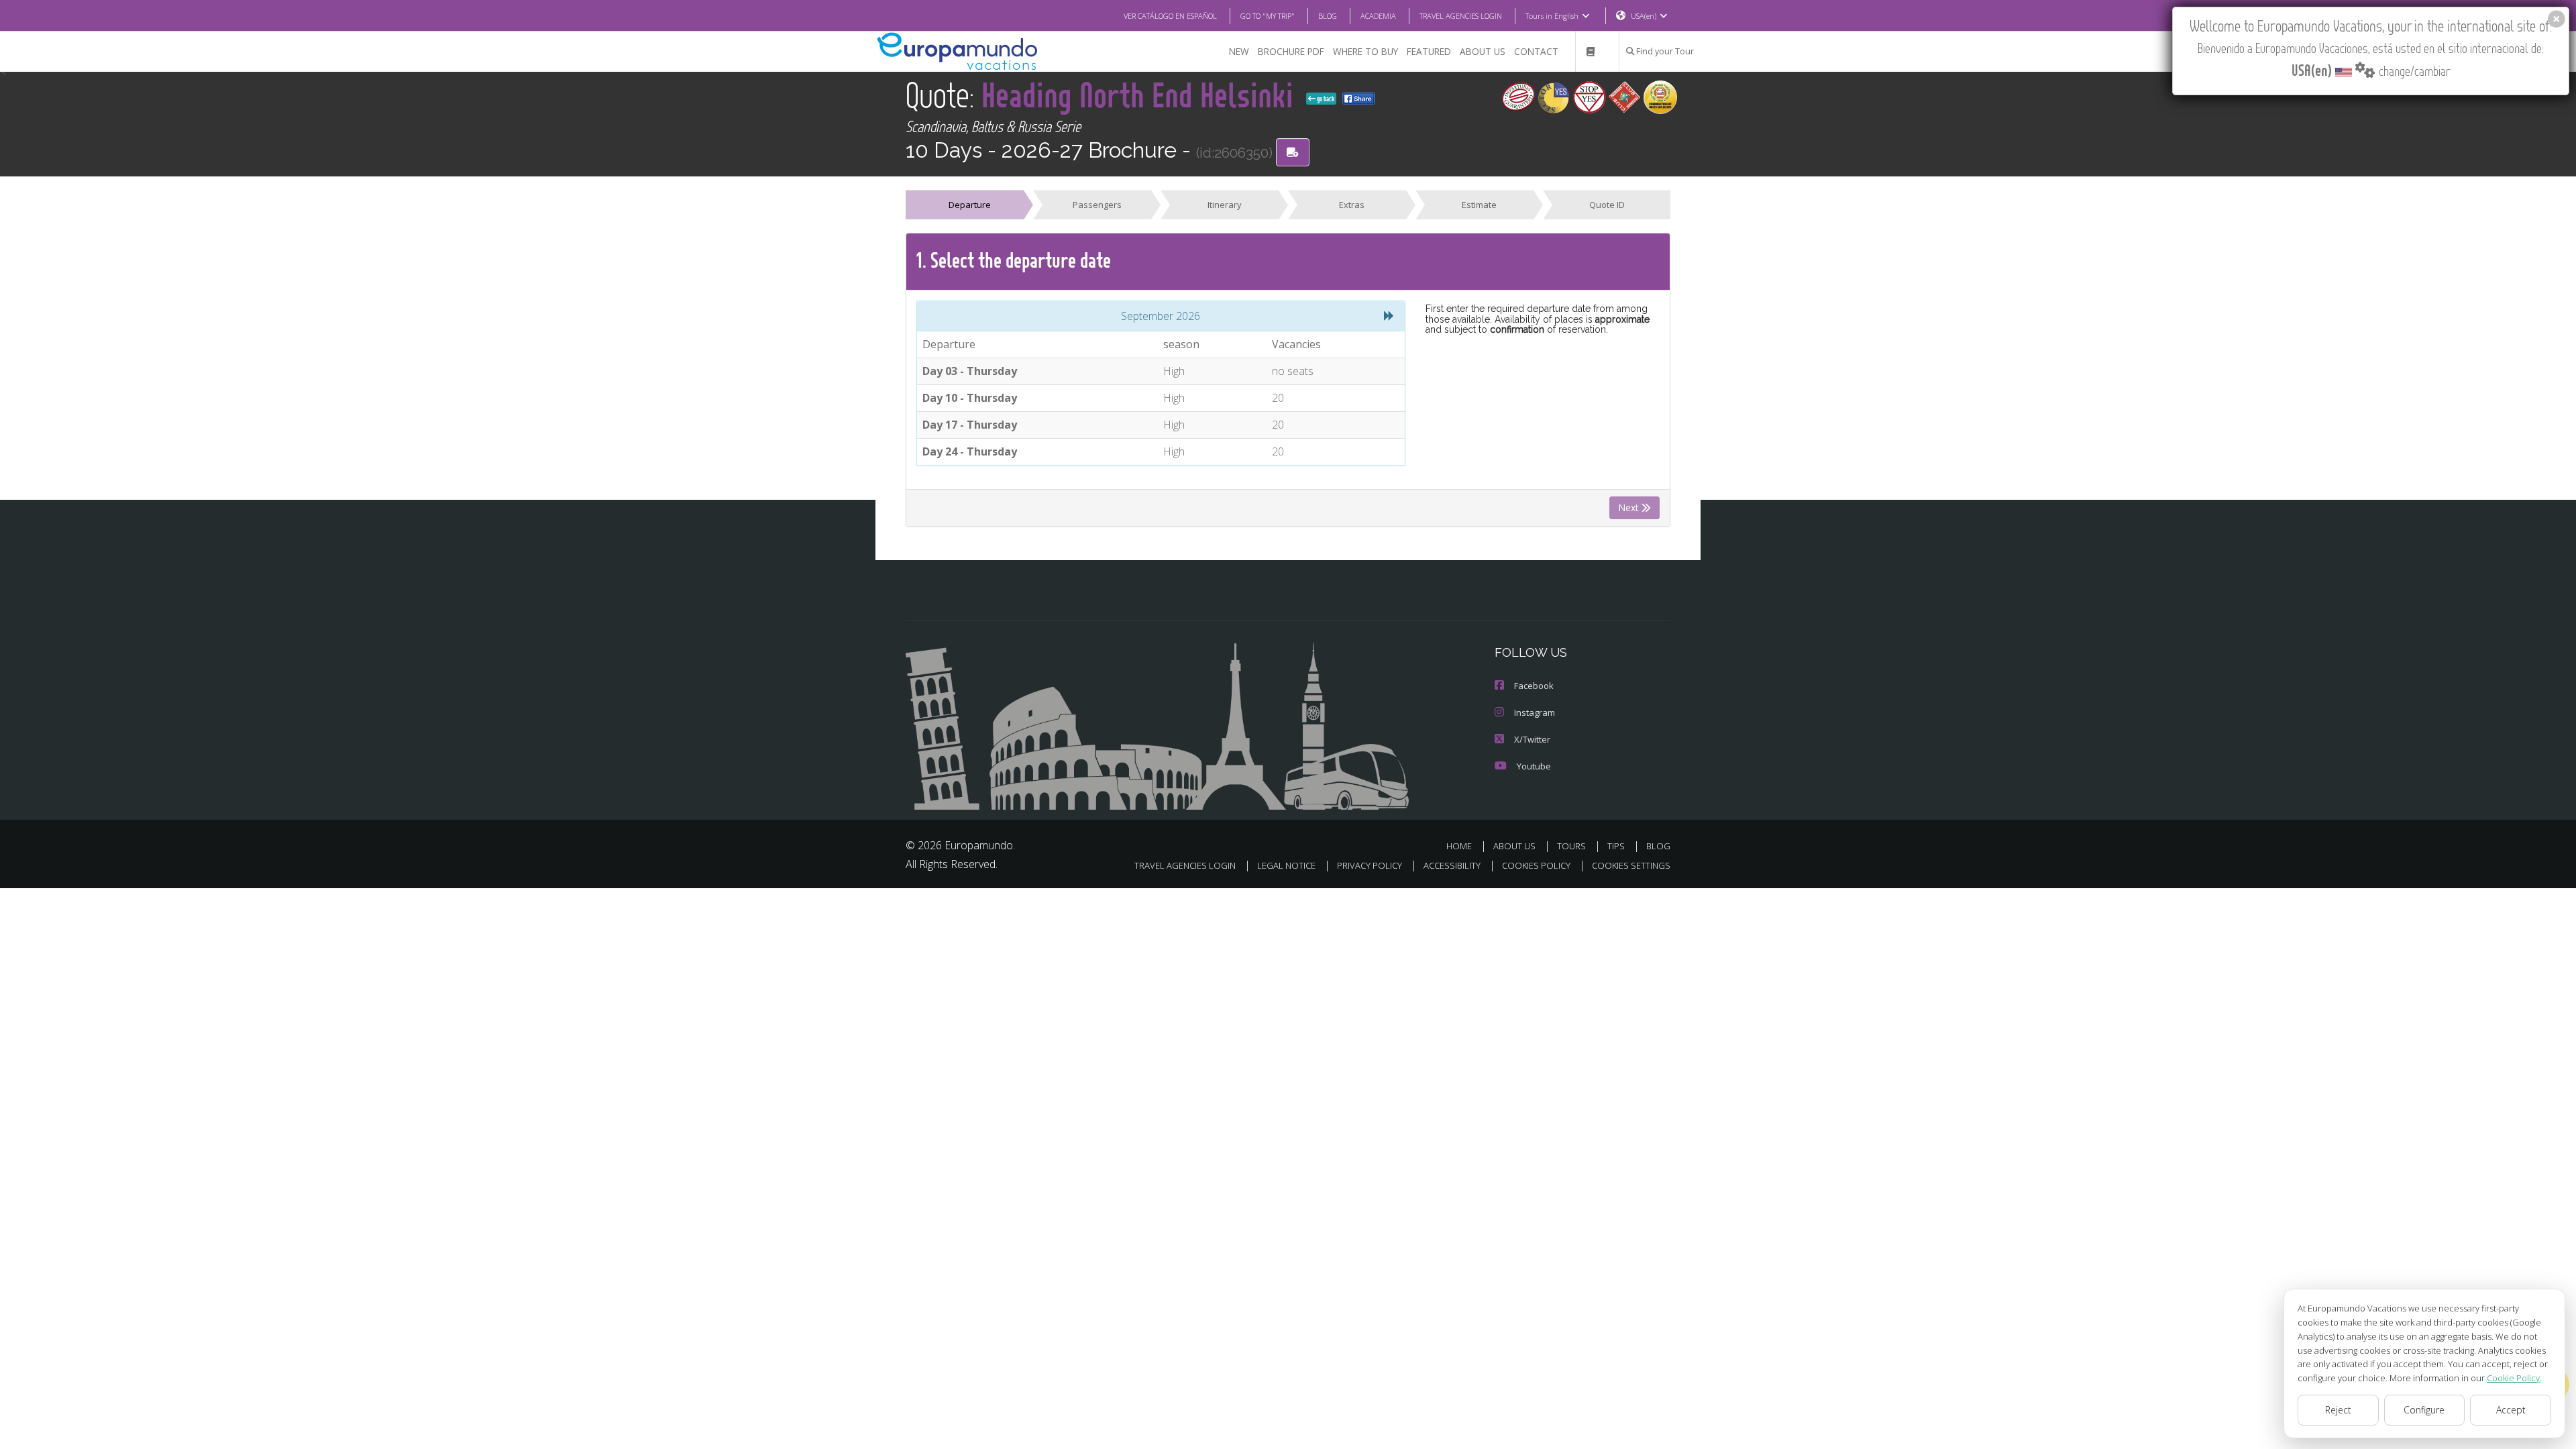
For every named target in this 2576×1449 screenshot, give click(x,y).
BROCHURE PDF (1291, 51)
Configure (2424, 1410)
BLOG (1328, 16)
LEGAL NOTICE (1286, 865)
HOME (1459, 846)
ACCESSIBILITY (1452, 865)
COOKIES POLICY (1536, 865)
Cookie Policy (2513, 1378)
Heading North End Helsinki (1141, 94)
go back (1325, 99)
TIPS (1616, 846)
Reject (2338, 1410)
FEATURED (1429, 51)
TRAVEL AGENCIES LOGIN (1461, 16)
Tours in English (1552, 16)
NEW (1239, 51)
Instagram (1535, 712)
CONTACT (1536, 51)
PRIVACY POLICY (1370, 865)
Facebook (1534, 686)
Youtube (1534, 766)
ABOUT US (1483, 51)
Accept (2511, 1410)
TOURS (1571, 846)
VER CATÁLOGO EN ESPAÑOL (1170, 16)
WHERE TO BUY (1365, 51)
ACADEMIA (1378, 16)
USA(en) (1644, 16)
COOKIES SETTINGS (1631, 865)
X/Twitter (1532, 739)
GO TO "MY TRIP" (1268, 16)
